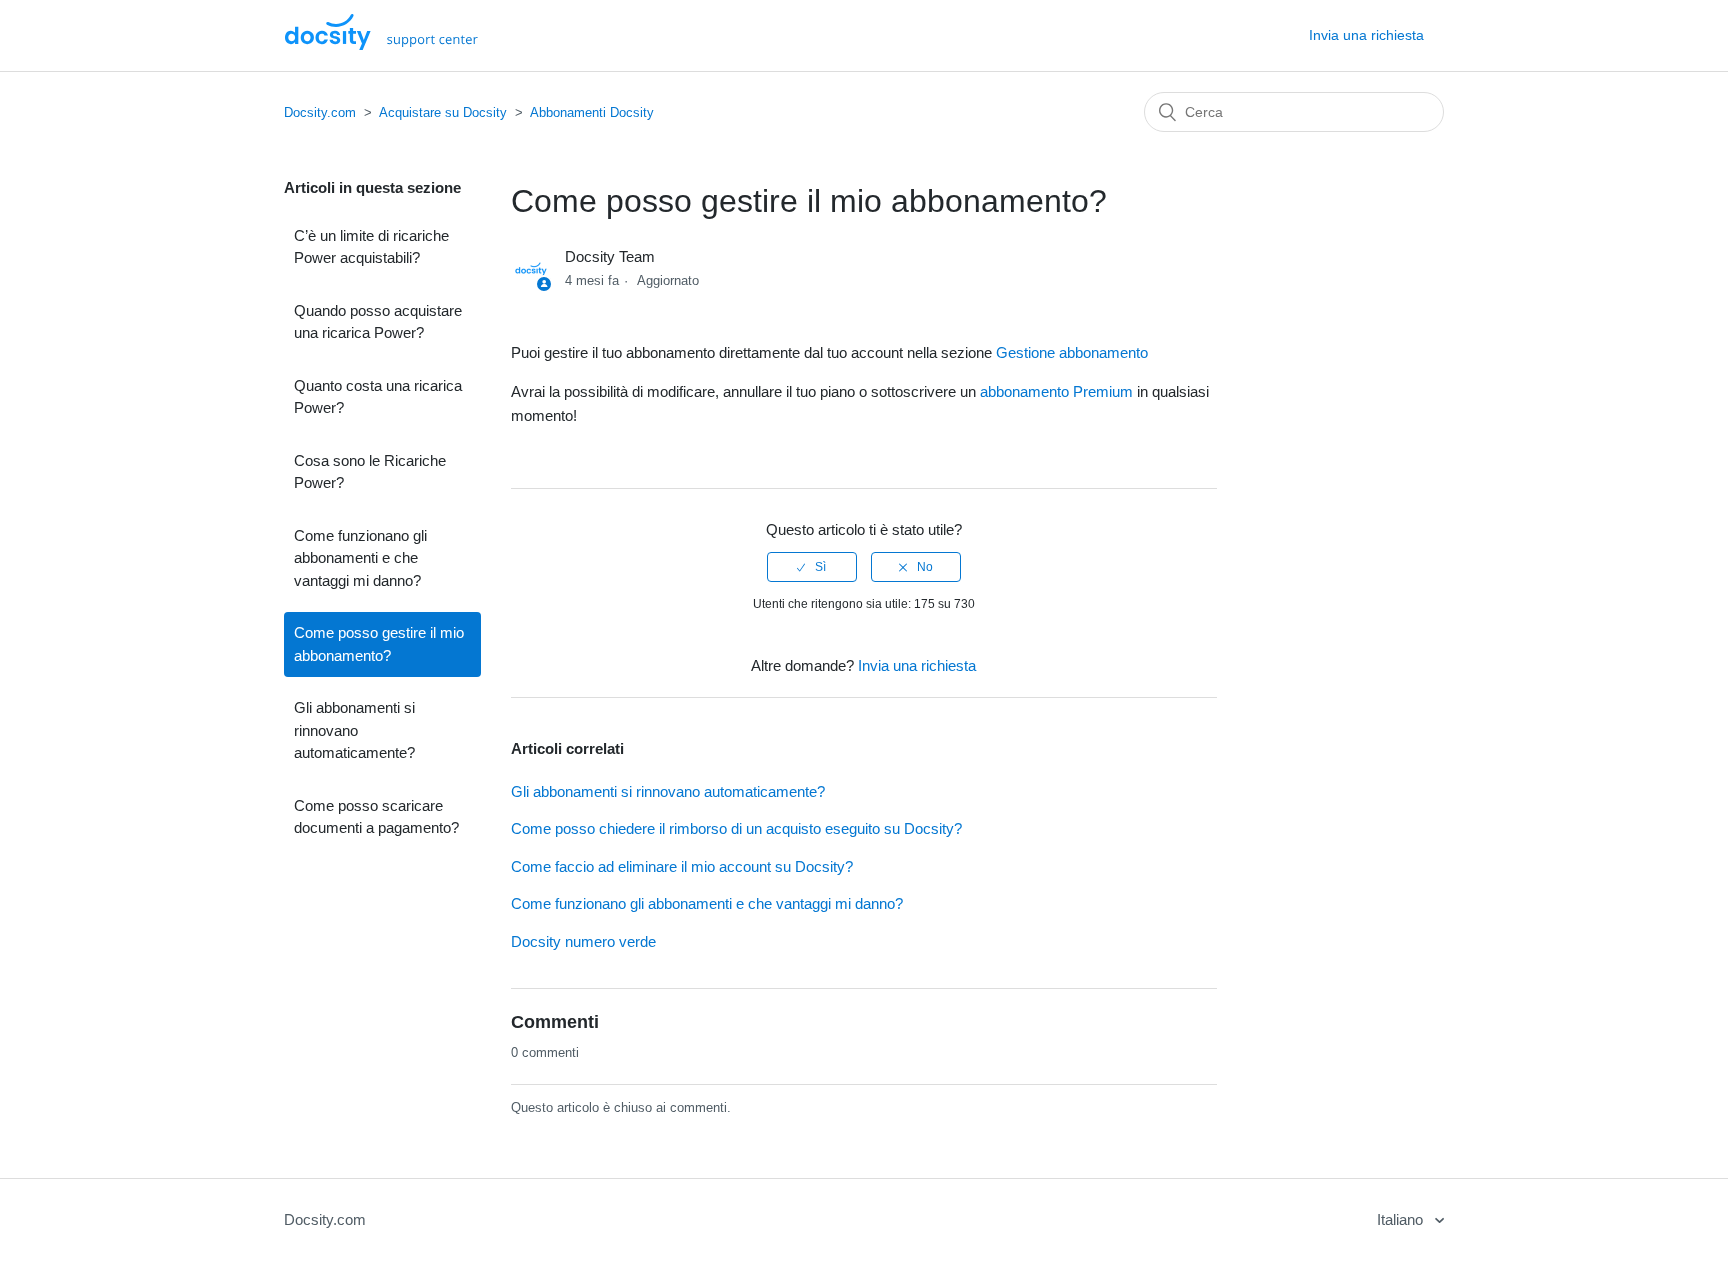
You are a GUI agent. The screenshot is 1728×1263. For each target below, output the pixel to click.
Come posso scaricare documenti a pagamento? (376, 817)
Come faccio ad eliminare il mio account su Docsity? (682, 866)
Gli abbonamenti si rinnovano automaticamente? (354, 730)
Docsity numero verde (583, 941)
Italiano (1402, 1219)
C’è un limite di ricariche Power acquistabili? (371, 247)
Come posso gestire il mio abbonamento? (379, 644)
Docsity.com (320, 112)
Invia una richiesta (1366, 35)
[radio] (812, 567)
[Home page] (381, 44)
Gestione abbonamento (1072, 352)
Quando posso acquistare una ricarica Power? (378, 322)
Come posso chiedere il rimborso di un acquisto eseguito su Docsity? (736, 828)
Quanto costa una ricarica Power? (378, 397)
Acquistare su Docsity (443, 112)
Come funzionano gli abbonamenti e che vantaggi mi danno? (360, 558)
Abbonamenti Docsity (592, 112)
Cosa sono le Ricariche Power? (370, 472)
